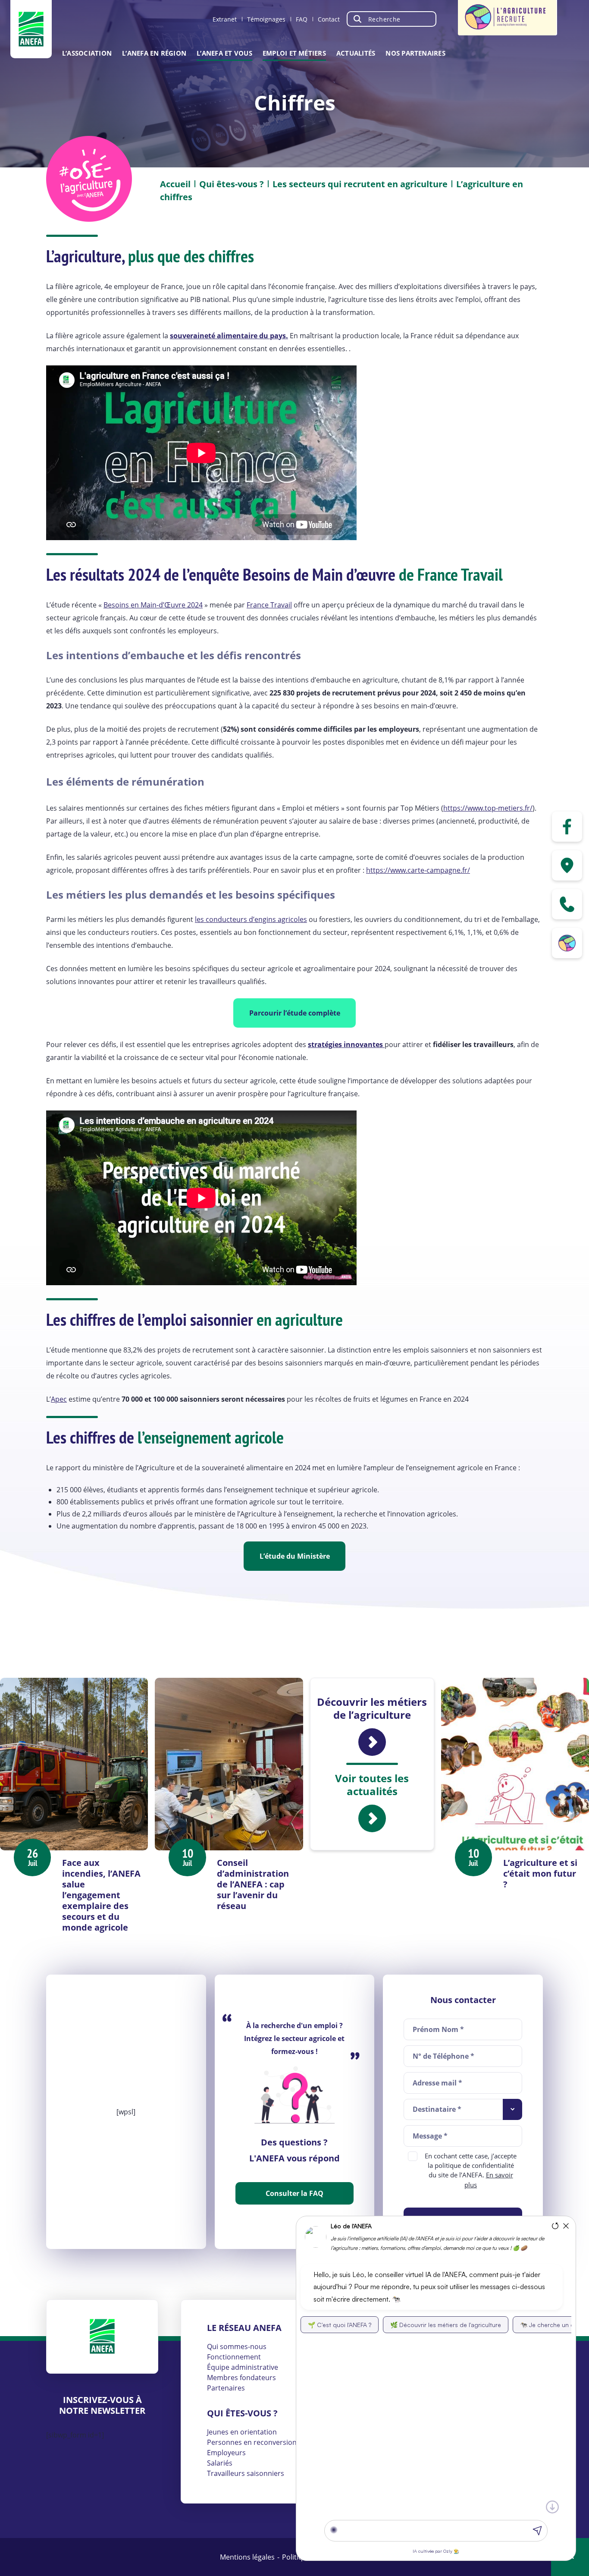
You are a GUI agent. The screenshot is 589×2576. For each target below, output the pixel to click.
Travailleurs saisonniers (246, 2473)
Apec (59, 1399)
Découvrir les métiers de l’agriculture (372, 1709)
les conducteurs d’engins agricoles (251, 919)
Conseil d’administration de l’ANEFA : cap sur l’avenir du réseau (253, 1884)
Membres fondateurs (241, 2378)
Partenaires (226, 2388)
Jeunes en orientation (242, 2432)
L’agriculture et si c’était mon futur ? (540, 1873)
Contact (329, 19)
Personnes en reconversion (252, 2442)
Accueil (175, 184)
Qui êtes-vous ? (232, 184)
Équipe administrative (243, 2367)
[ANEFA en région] (567, 865)
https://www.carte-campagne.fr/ (418, 870)
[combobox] (463, 2109)
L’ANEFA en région (154, 53)
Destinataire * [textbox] (437, 2109)
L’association (87, 53)
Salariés (220, 2463)
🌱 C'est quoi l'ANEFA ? (340, 2325)
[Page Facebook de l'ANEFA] (567, 827)
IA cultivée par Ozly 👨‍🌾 (436, 2551)
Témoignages (266, 19)
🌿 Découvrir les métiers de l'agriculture (446, 2325)
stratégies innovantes (346, 1044)
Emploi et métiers (294, 53)
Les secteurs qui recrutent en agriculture (360, 184)
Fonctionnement (234, 2357)
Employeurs (226, 2453)
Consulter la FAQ (294, 2193)
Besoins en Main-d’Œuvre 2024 (153, 605)
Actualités (356, 53)
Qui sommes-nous (237, 2346)
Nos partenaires (415, 53)
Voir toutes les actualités (372, 1785)
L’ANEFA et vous (224, 53)
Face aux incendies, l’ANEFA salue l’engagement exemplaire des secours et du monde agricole (101, 1895)
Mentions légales (247, 2557)
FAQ (302, 19)
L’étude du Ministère (295, 1556)
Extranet (225, 19)
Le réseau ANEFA (244, 2328)
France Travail (269, 605)
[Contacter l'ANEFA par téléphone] (567, 904)
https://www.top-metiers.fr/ (488, 808)
